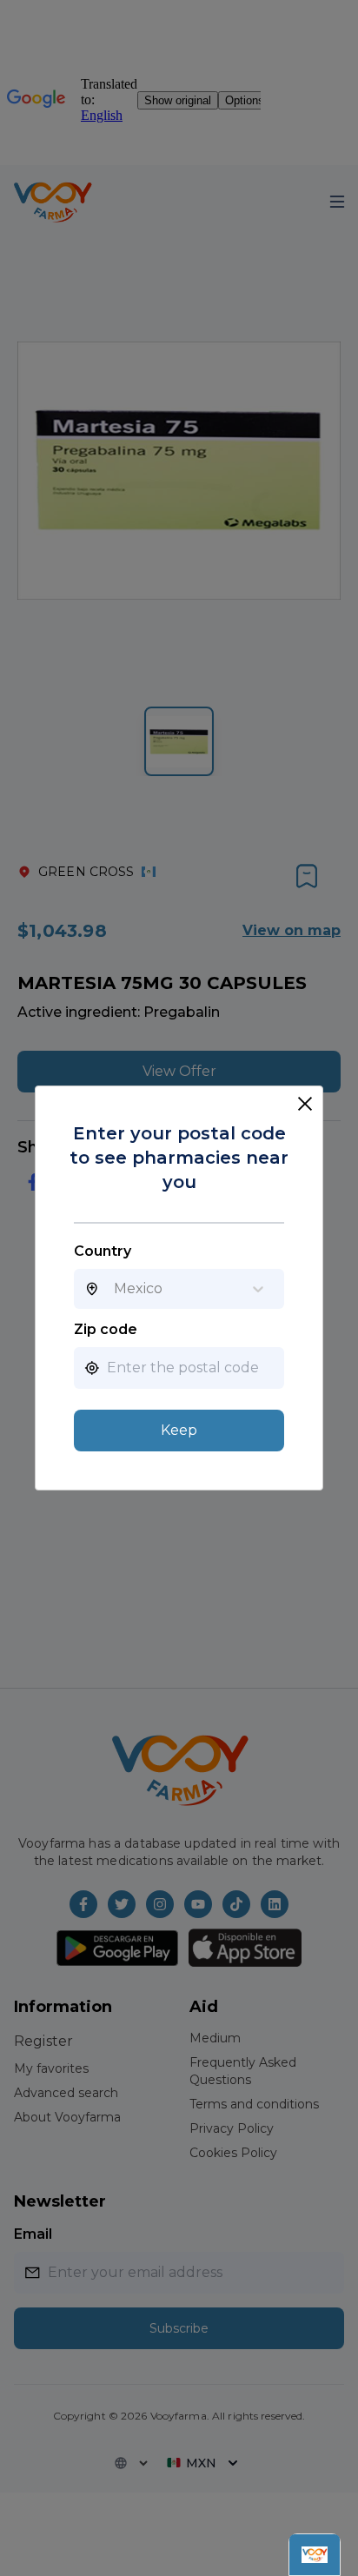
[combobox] (114, 1289)
